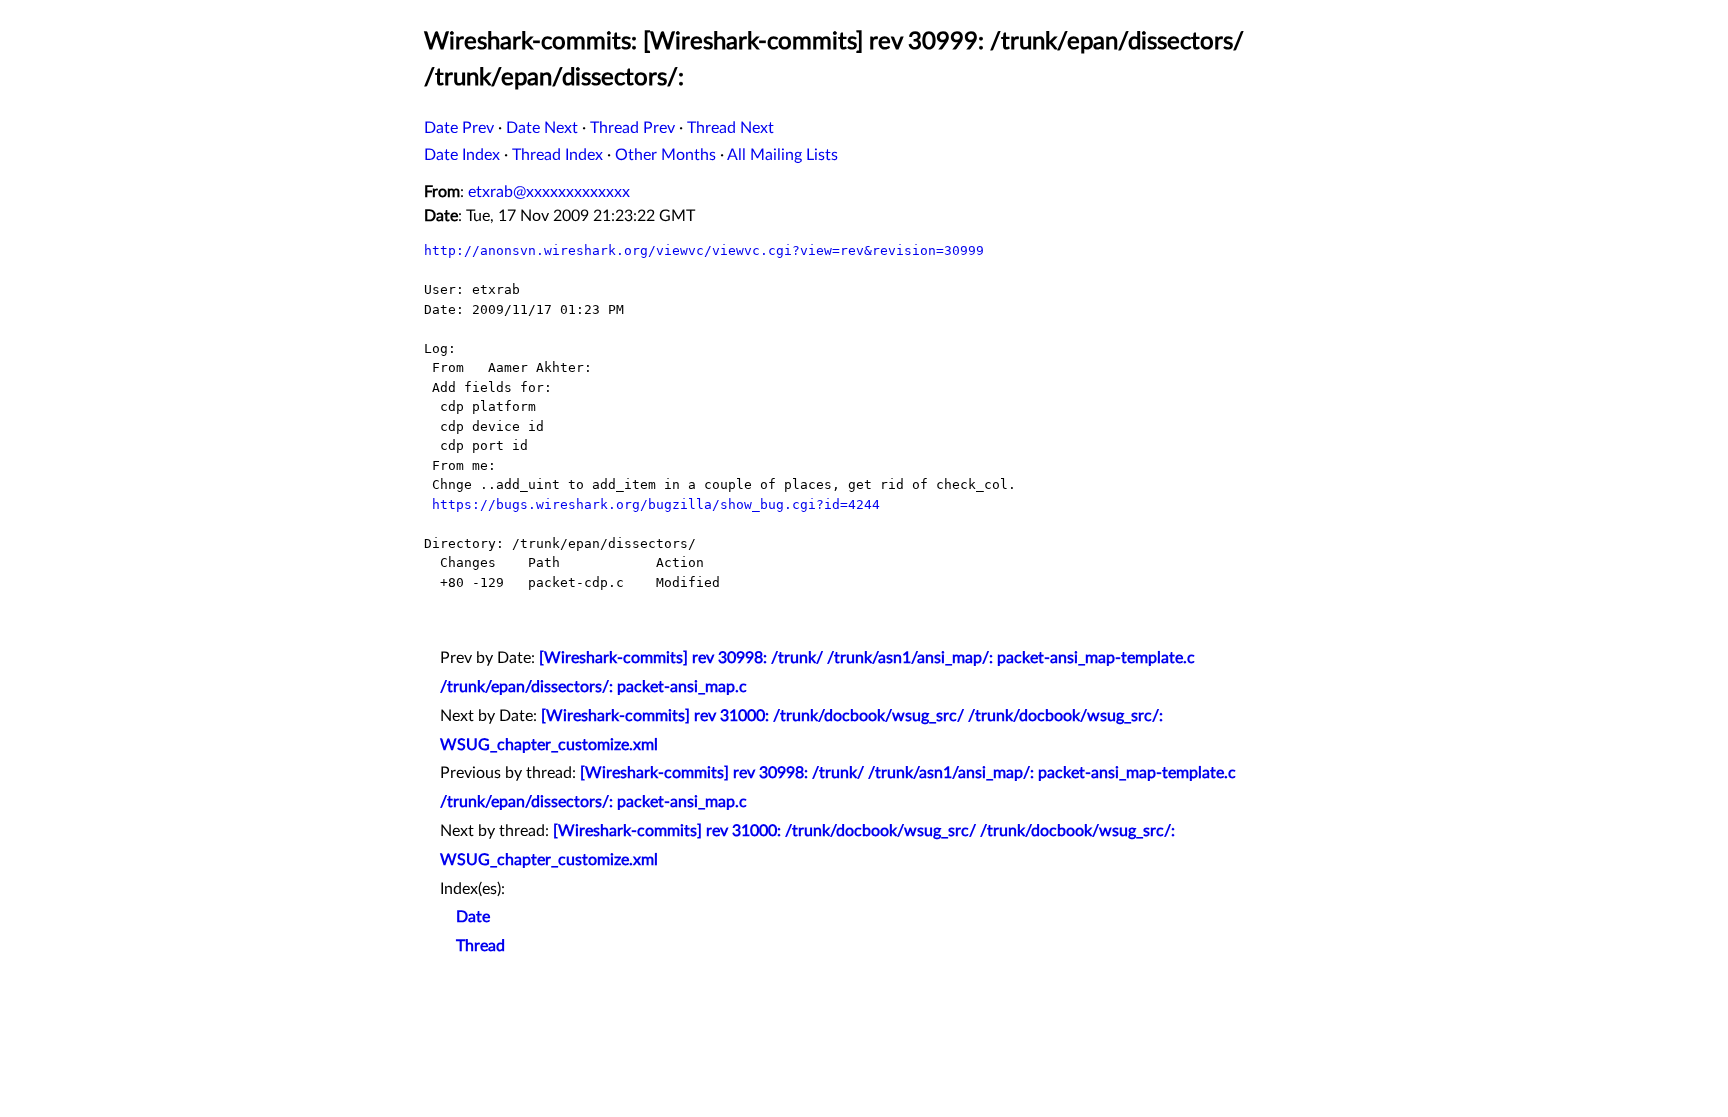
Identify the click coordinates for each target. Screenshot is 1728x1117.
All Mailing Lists (782, 155)
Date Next (542, 128)
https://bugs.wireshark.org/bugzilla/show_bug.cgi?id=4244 (656, 504)
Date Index (462, 155)
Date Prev (459, 128)
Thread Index (557, 155)
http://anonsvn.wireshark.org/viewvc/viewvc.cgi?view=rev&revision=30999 (704, 250)
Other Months (665, 155)
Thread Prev (632, 128)
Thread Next (730, 128)
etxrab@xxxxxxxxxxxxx (549, 192)
